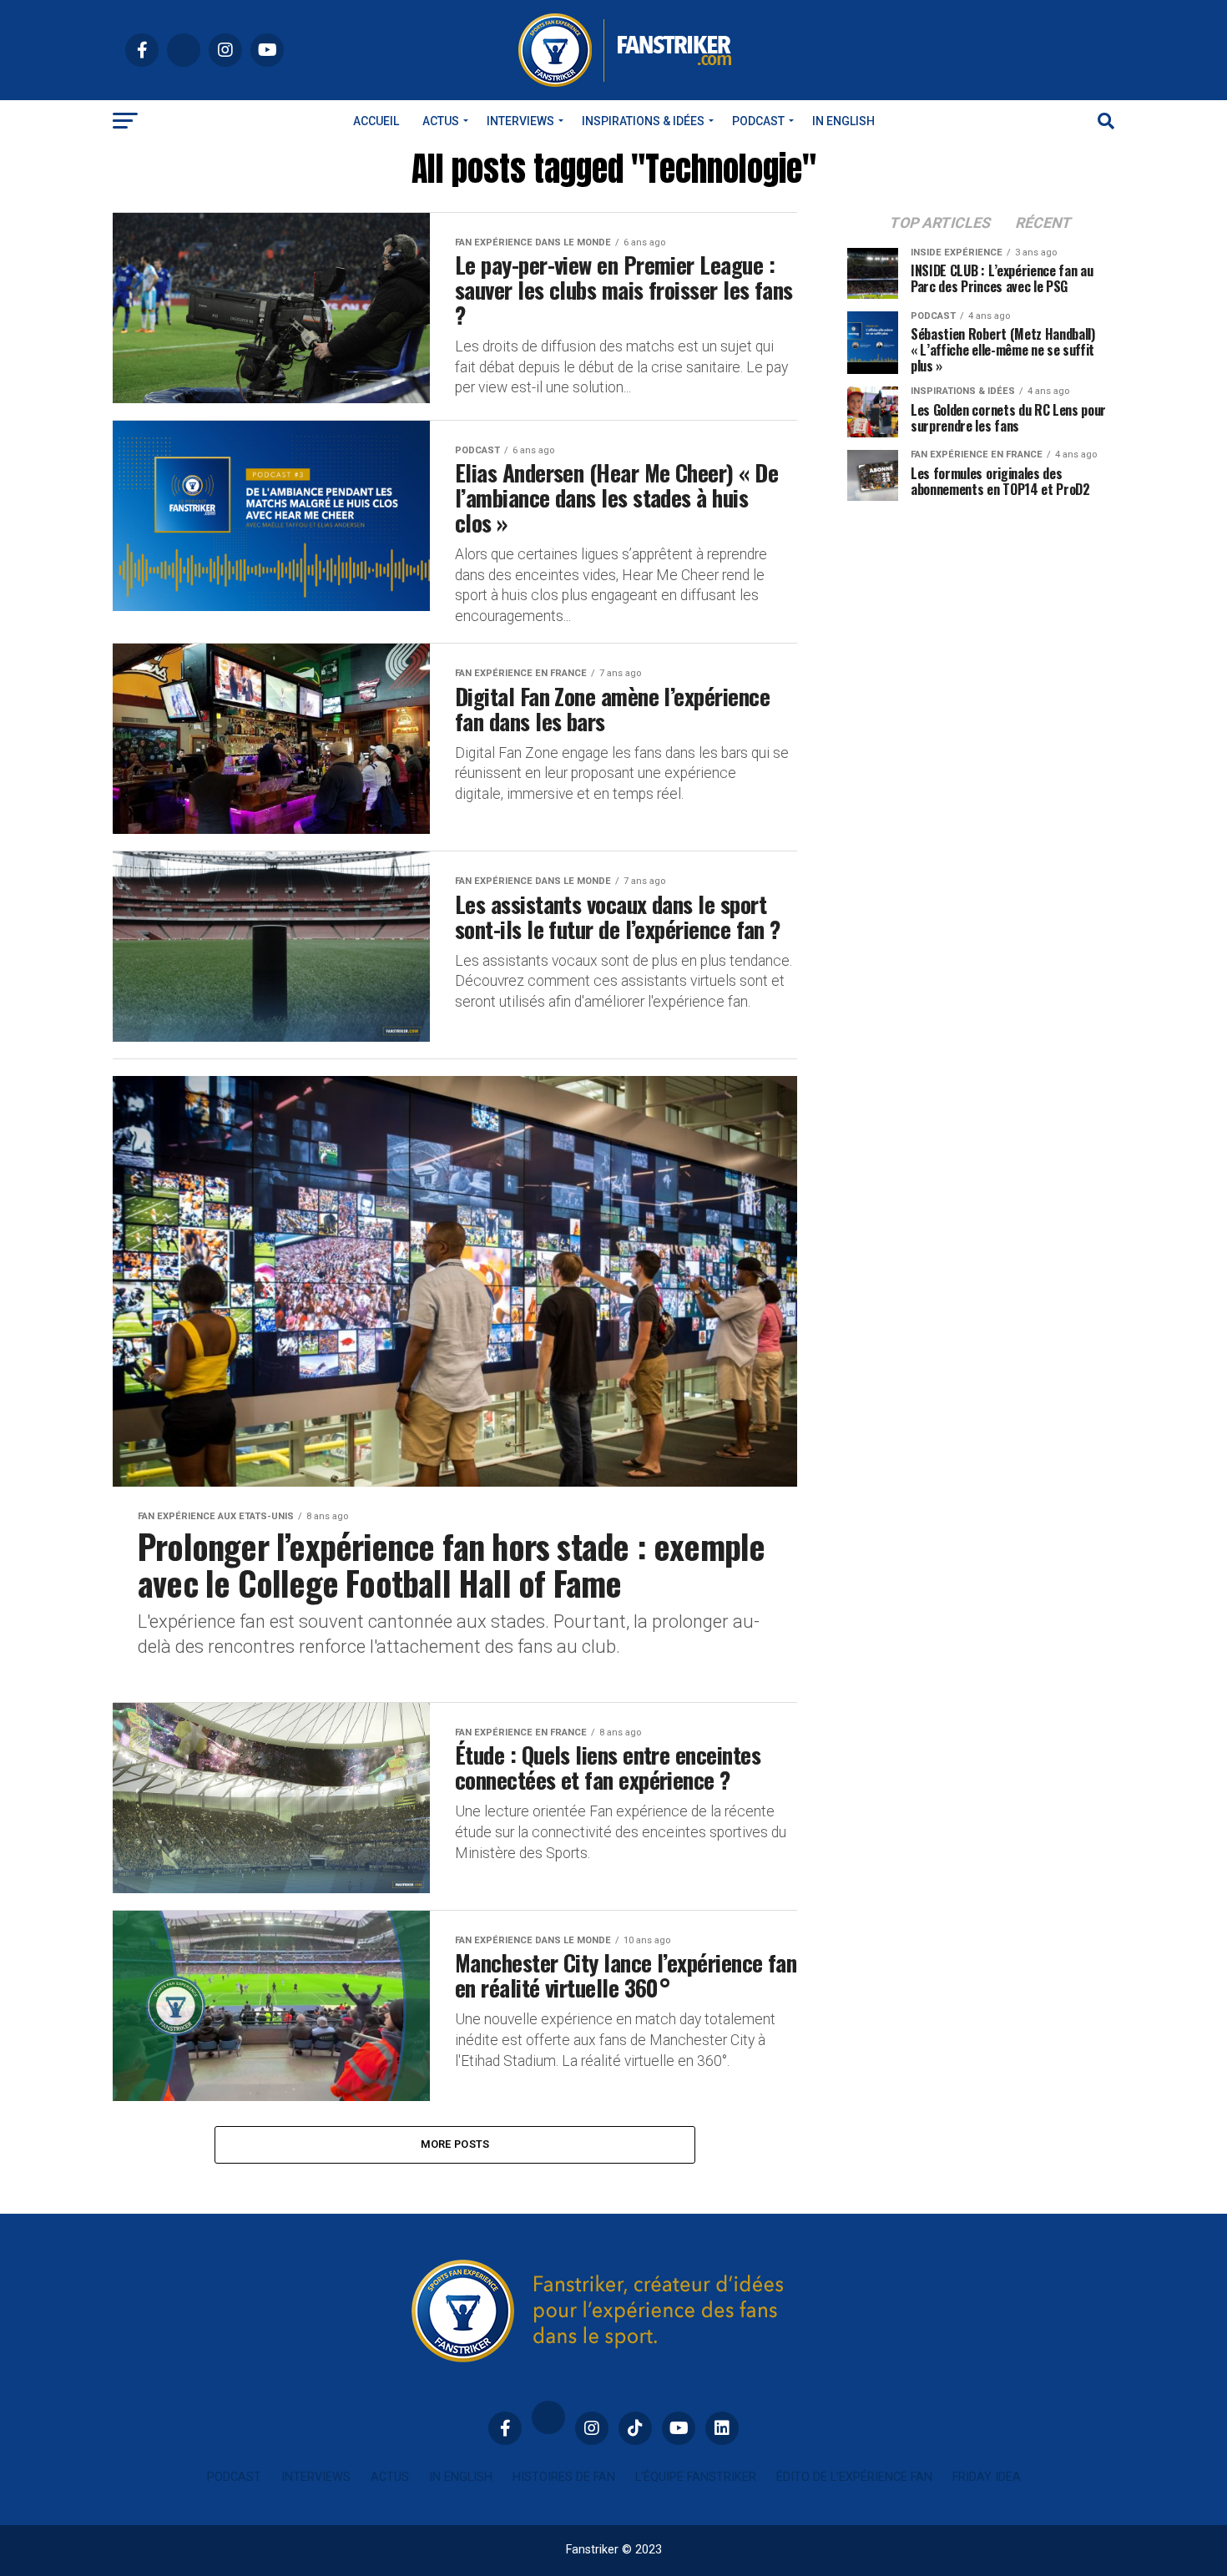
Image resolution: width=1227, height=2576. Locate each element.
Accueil (376, 121)
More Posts (455, 2144)
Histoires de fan (564, 2477)
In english (843, 121)
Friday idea (987, 2477)
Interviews (520, 121)
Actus (441, 121)
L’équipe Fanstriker (696, 2477)
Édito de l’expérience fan (854, 2477)
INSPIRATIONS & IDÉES (643, 121)
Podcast (758, 121)
